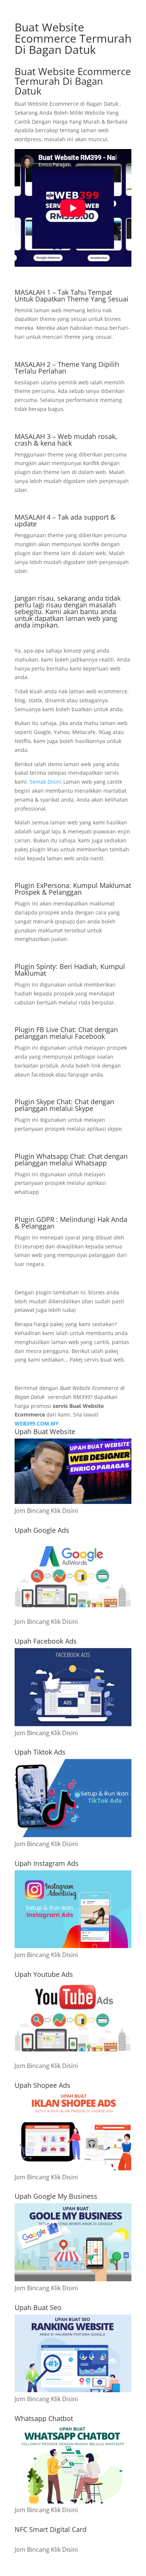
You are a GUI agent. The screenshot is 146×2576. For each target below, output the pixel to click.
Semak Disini (46, 782)
